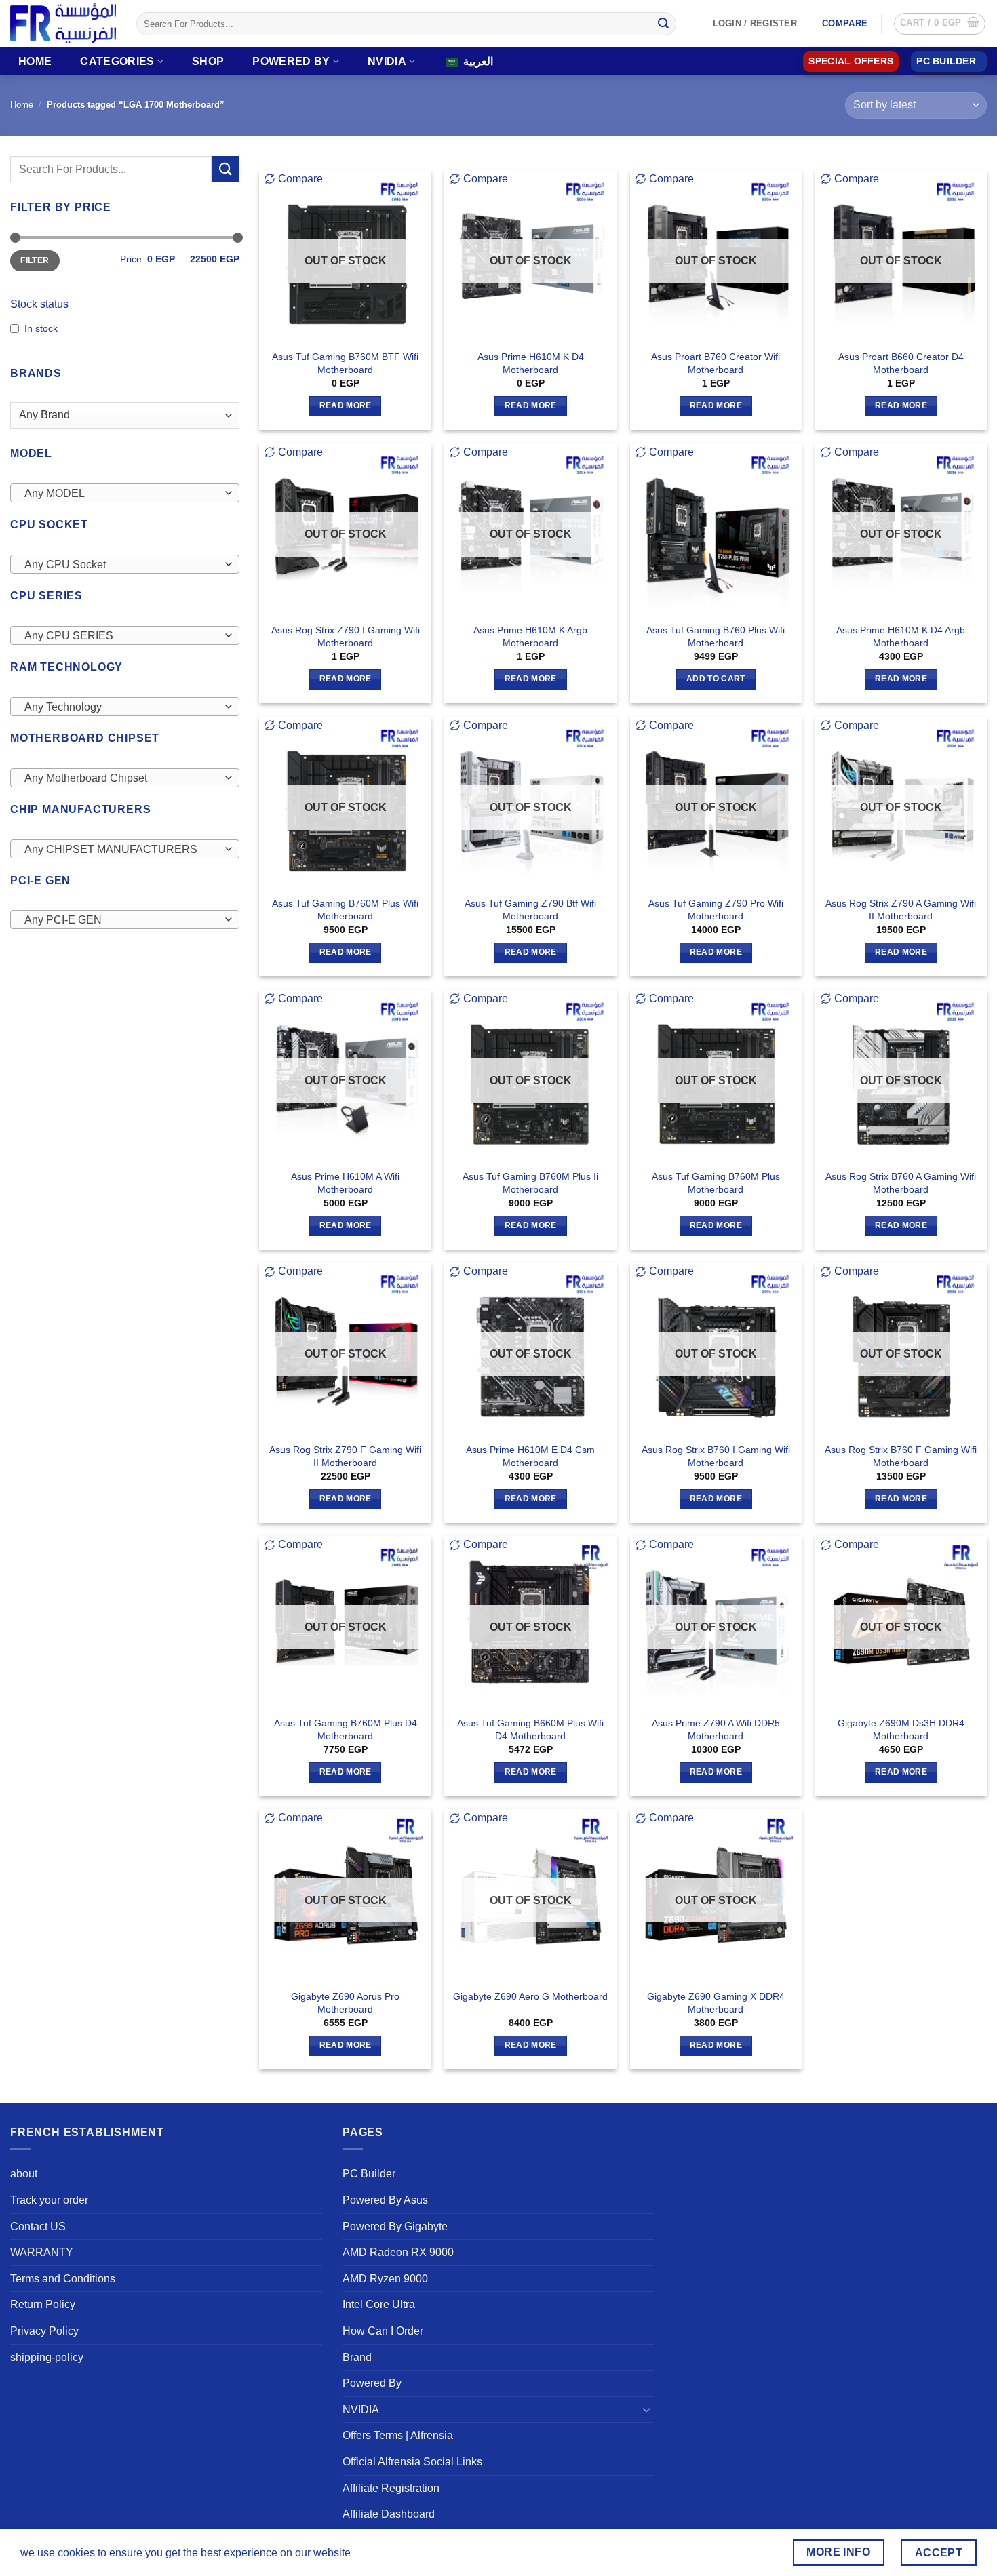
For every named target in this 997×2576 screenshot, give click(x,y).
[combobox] (125, 493)
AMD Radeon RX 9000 (398, 2252)
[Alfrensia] (63, 23)
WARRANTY (42, 2252)
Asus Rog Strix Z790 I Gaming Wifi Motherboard (346, 636)
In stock (41, 328)
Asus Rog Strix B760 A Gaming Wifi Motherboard (901, 1183)
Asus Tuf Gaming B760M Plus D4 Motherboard (346, 1729)
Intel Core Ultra (379, 2304)
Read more (346, 405)
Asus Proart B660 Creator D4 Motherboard (901, 363)
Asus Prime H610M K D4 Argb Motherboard (901, 636)
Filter (35, 260)
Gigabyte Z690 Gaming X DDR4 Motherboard (716, 2003)
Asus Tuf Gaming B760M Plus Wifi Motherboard (345, 910)
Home (35, 61)
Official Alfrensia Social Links (412, 2462)
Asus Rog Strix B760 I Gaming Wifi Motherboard (716, 1456)
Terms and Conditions (63, 2279)
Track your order (49, 2200)
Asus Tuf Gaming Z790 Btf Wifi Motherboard (530, 910)
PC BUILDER (946, 61)
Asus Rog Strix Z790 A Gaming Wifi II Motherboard (901, 910)
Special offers (851, 61)
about (24, 2174)
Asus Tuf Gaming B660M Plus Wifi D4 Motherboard (530, 1729)
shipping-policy (47, 2357)
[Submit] (663, 24)
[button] (940, 24)
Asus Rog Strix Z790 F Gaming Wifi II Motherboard (345, 1456)
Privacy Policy (44, 2331)
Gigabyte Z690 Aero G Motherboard (530, 1996)
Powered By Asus (385, 2200)
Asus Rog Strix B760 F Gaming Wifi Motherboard (901, 1456)
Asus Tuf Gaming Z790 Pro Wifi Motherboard (716, 910)
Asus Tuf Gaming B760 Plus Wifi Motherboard (716, 636)
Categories (117, 61)
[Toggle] (646, 2409)
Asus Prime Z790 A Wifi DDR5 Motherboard (716, 1729)
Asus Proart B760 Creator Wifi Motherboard (716, 363)
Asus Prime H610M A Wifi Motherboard (345, 1183)
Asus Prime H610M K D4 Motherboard (531, 363)
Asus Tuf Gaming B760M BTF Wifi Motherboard (345, 363)
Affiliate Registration (391, 2488)
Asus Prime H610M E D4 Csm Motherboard (530, 1456)
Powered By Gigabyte (395, 2226)
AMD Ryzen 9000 (385, 2279)
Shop (208, 61)
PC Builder (369, 2174)
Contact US (38, 2226)
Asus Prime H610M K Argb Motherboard (530, 636)
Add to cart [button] (716, 679)
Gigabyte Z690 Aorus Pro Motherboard (345, 2003)
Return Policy (43, 2304)
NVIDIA (387, 61)
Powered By (291, 61)
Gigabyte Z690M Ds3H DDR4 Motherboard (901, 1729)
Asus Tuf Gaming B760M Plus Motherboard (716, 1183)
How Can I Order (383, 2331)
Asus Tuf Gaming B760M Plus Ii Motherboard (530, 1183)
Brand (357, 2357)
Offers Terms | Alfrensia (398, 2435)
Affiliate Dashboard (389, 2514)
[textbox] (121, 494)
